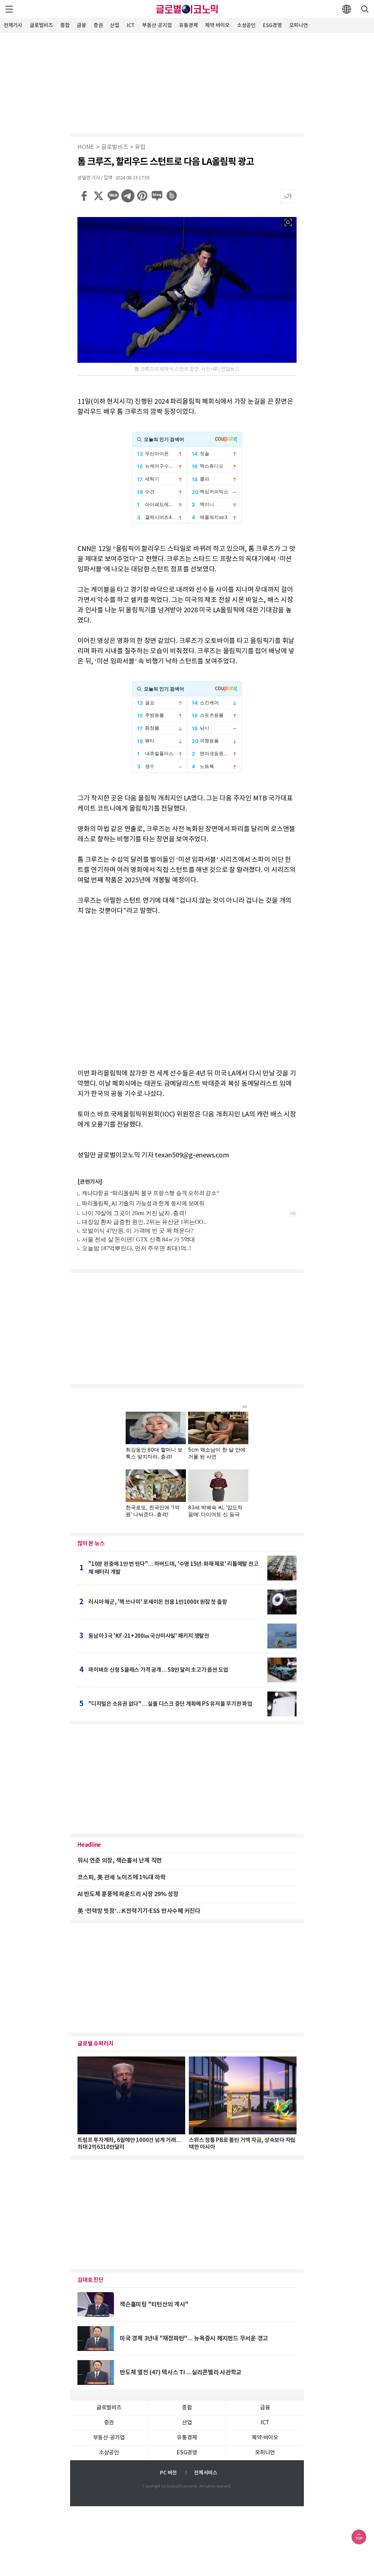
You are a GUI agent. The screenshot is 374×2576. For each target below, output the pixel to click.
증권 (98, 25)
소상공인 (246, 25)
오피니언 (299, 25)
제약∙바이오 (217, 25)
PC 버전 (168, 2473)
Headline (89, 1845)
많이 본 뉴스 (91, 1544)
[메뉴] (9, 9)
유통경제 (188, 25)
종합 (65, 25)
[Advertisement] (187, 82)
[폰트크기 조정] (287, 196)
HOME (86, 147)
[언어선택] (347, 9)
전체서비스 (206, 2473)
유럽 (140, 147)
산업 (115, 25)
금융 (81, 25)
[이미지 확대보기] (288, 222)
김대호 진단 (91, 2280)
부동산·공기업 (157, 25)
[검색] (365, 9)
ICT (131, 25)
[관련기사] (90, 1182)
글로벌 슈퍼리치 (96, 2044)
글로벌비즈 (41, 25)
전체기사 (13, 25)
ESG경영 (272, 25)
